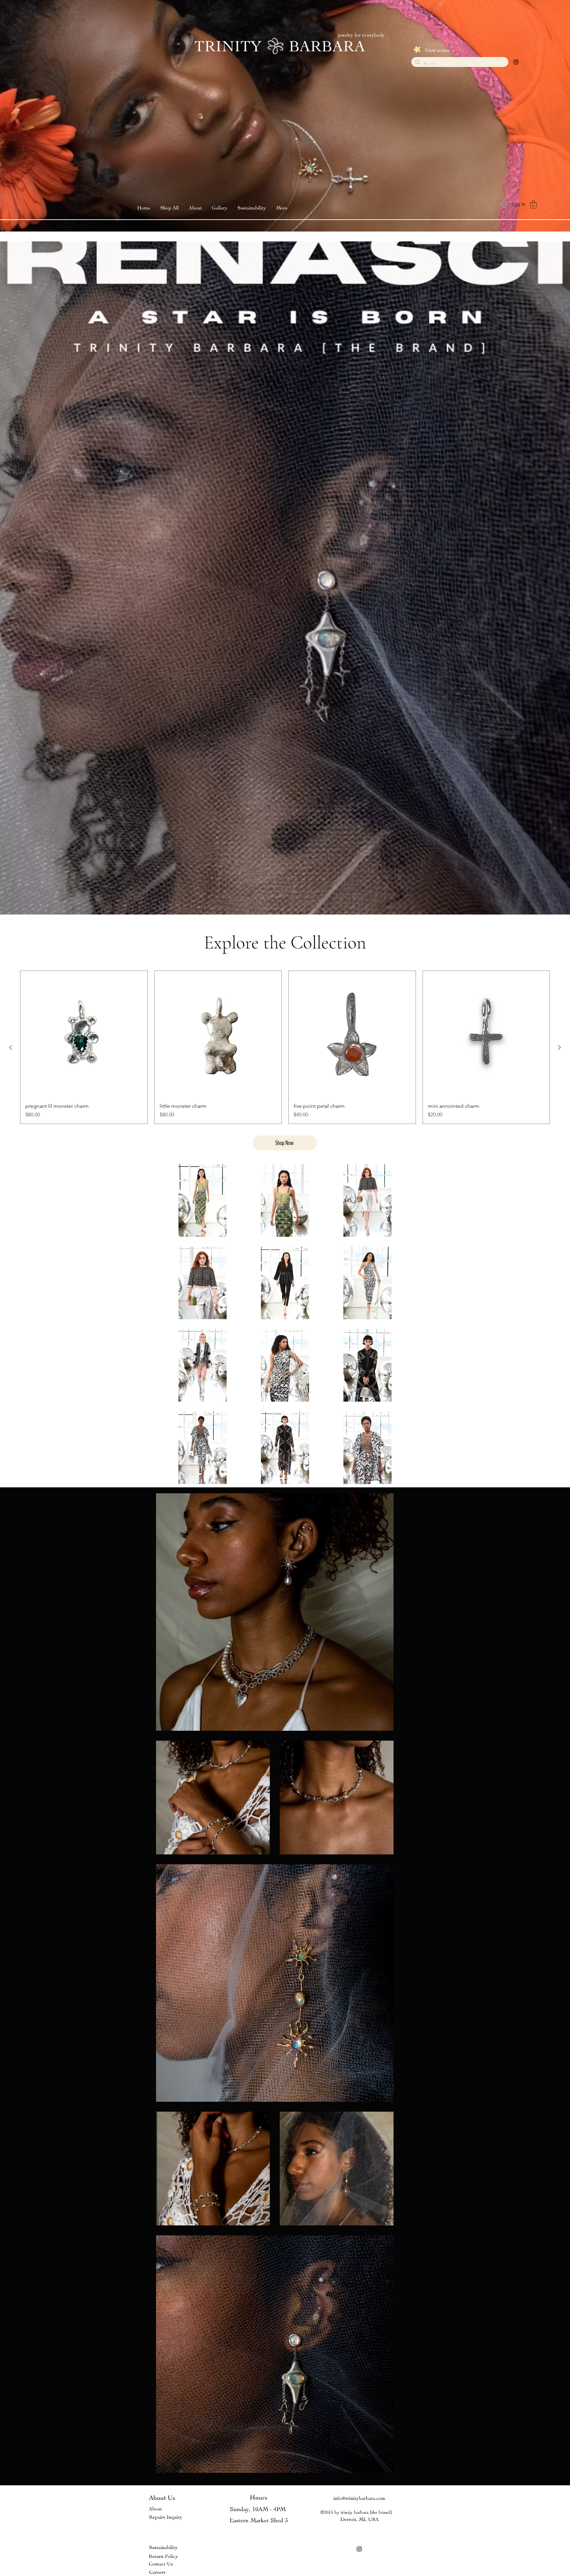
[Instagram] (516, 62)
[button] (220, 207)
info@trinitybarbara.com (359, 2497)
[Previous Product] (11, 1047)
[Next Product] (559, 1047)
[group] (285, 1047)
